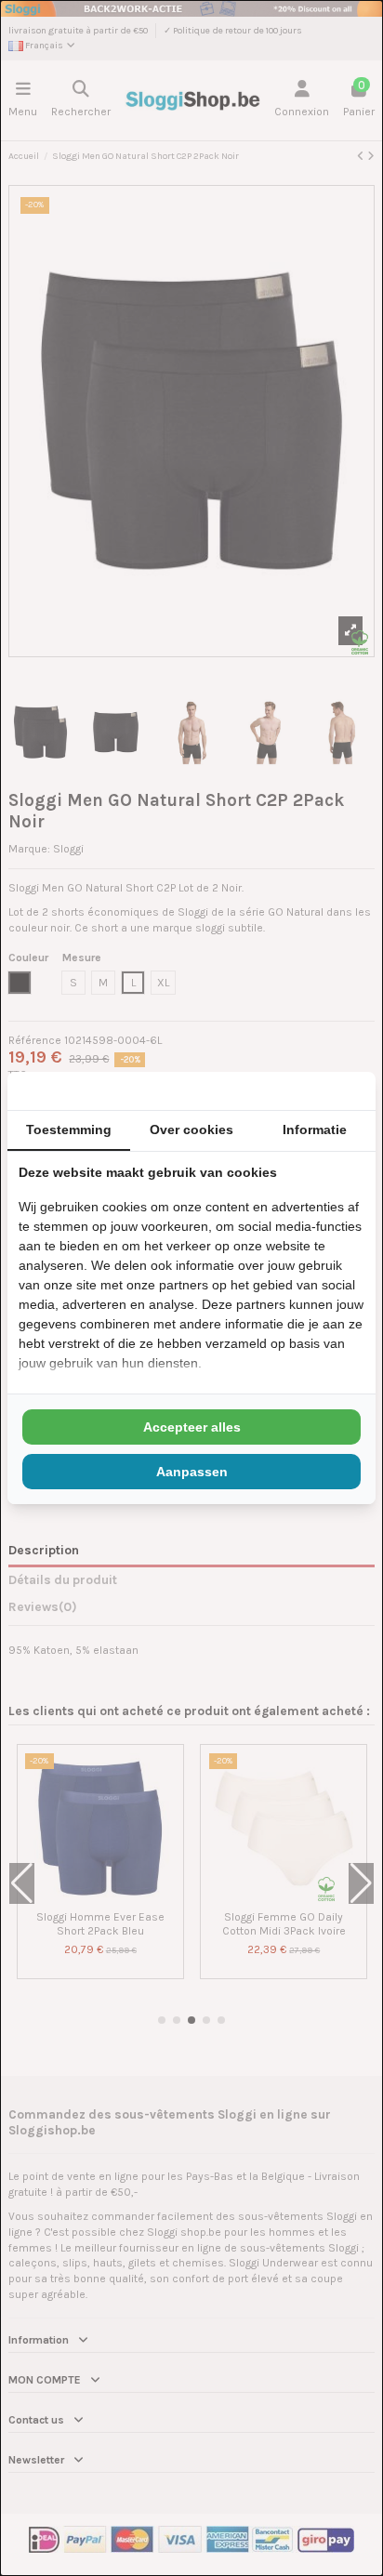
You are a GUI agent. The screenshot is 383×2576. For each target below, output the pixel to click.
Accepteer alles (192, 1427)
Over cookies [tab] (191, 1129)
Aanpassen (192, 1472)
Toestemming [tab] (69, 1129)
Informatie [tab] (315, 1129)
